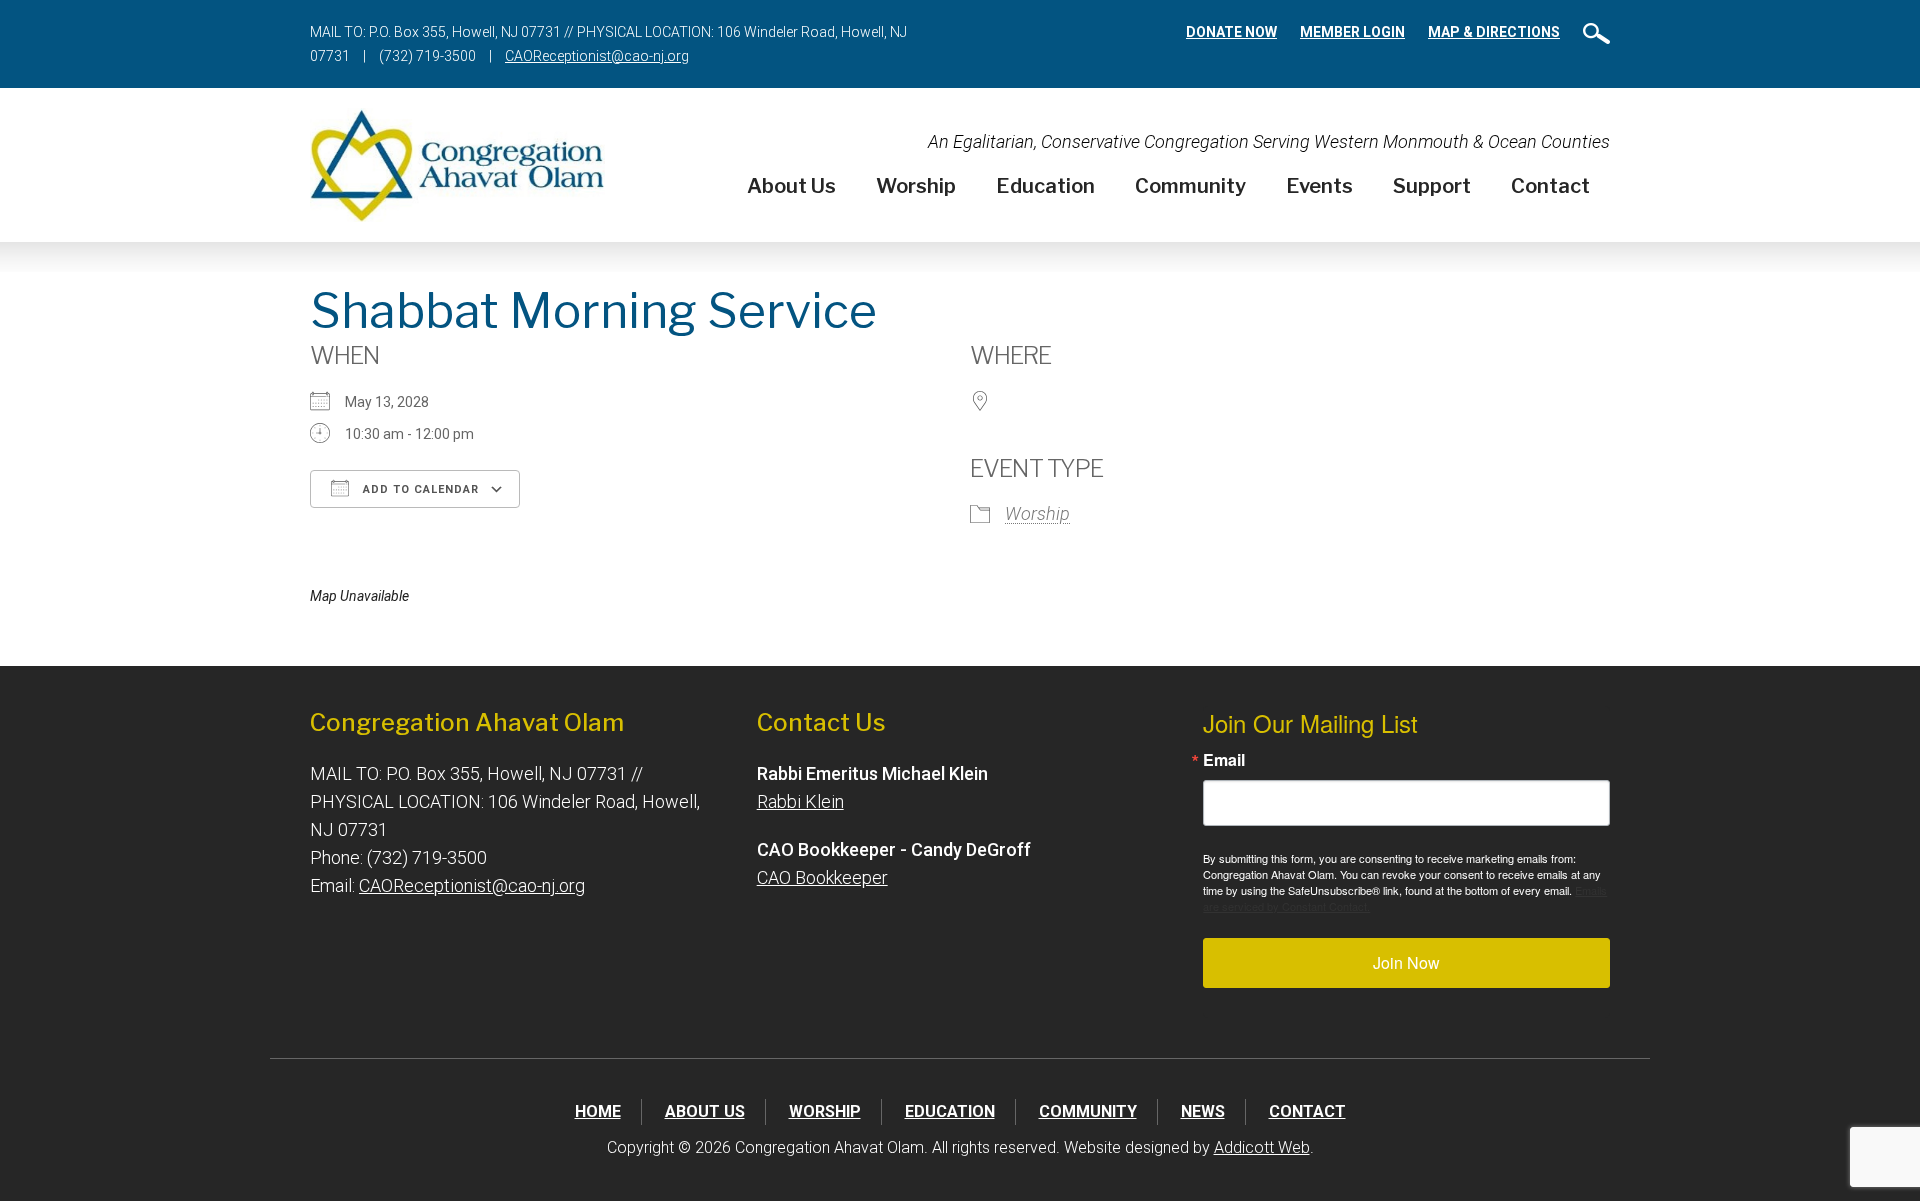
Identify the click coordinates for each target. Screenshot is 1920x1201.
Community (1190, 186)
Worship (916, 186)
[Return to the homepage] (457, 165)
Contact (1550, 186)
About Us (791, 186)
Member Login (1352, 32)
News (1203, 1111)
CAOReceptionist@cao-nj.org (597, 56)
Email (1224, 760)
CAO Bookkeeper (822, 877)
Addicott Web (1262, 1147)
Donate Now (1231, 32)
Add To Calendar (419, 489)
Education (1045, 186)
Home (598, 1111)
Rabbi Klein (800, 801)
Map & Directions (1494, 32)
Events (1319, 186)
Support (1432, 186)
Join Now (1406, 962)
